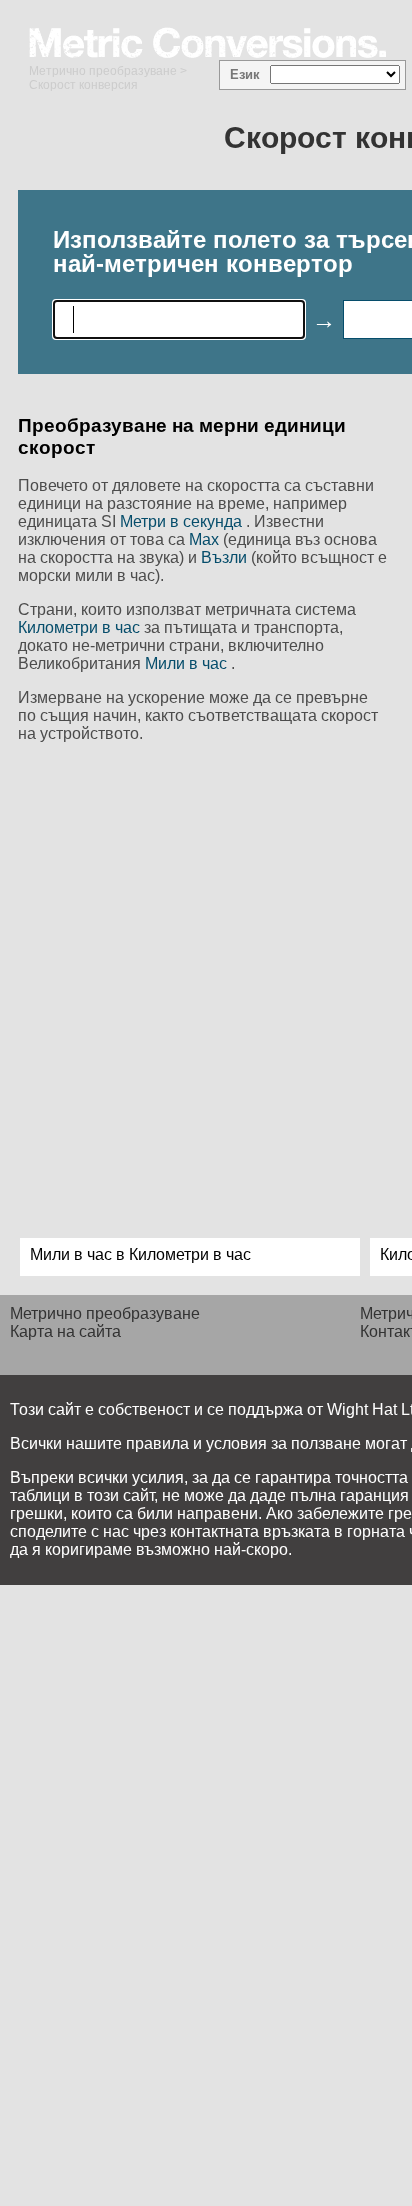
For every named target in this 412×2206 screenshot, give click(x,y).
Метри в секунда (183, 521)
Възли (226, 557)
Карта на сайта (65, 1331)
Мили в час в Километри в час (140, 1254)
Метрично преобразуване (103, 71)
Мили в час (188, 663)
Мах (206, 539)
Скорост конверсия (83, 85)
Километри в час (81, 627)
